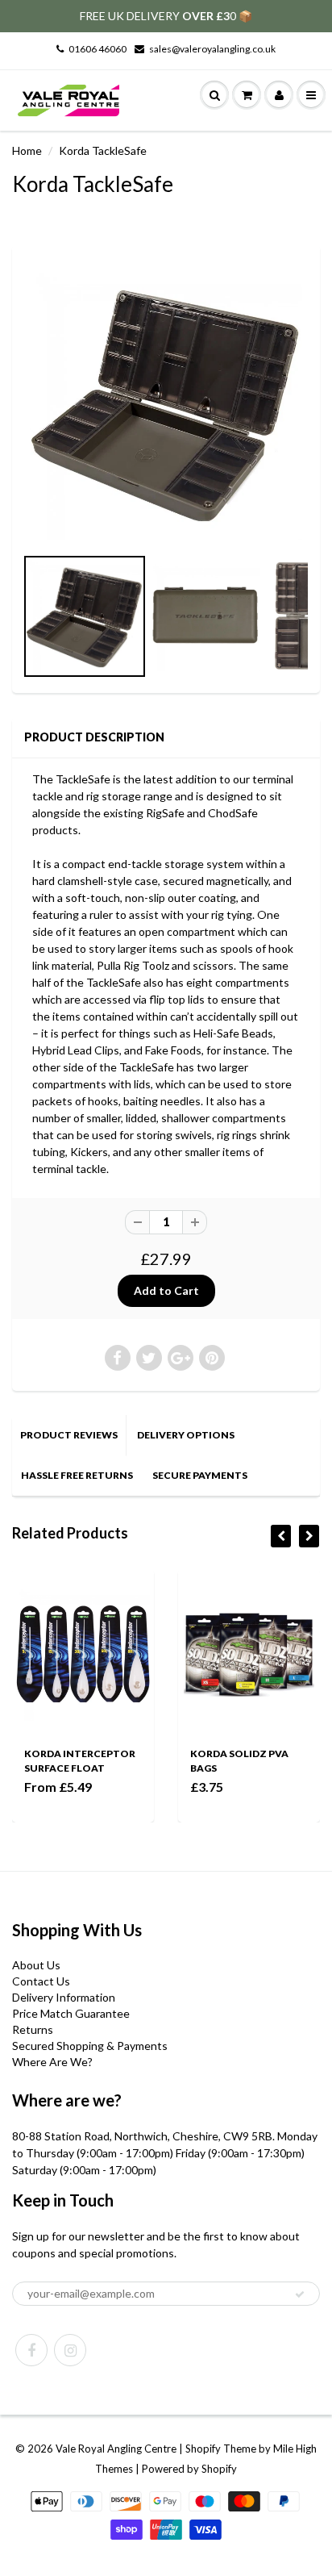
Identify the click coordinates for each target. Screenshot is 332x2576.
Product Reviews (69, 1435)
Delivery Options (186, 1435)
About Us (36, 1965)
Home (27, 150)
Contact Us (41, 1981)
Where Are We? (52, 2062)
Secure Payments (200, 1475)
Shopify (203, 2449)
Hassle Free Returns (77, 1475)
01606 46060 (98, 49)
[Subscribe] (300, 2294)
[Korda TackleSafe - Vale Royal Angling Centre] (166, 403)
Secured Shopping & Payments (90, 2046)
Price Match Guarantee (71, 2013)
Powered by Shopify (189, 2469)
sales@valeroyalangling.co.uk (212, 49)
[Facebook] (31, 2350)
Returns (33, 2029)
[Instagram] (70, 2350)
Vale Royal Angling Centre (116, 2449)
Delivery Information (64, 1997)
